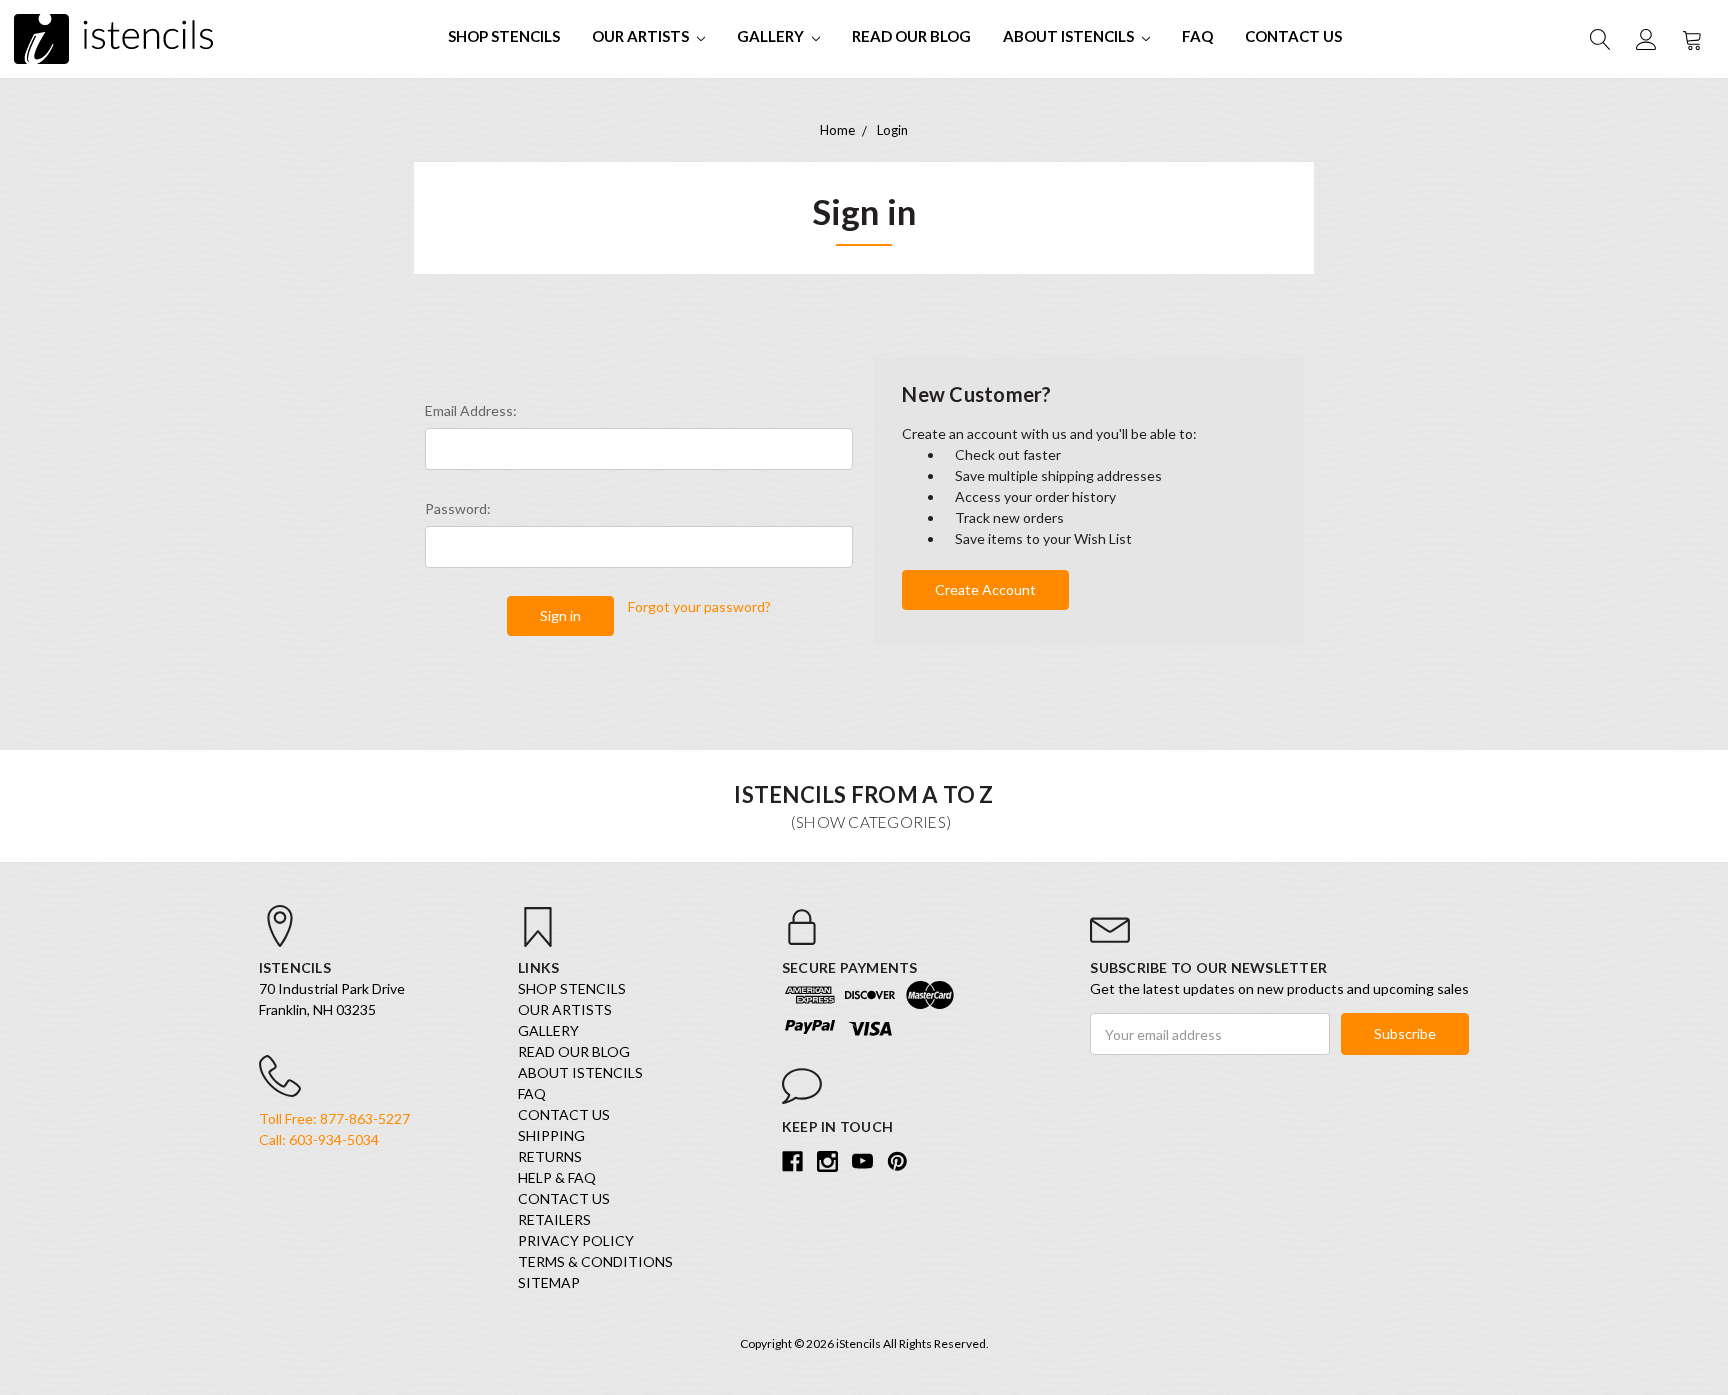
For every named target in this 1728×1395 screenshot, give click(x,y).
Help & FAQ (557, 1177)
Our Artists (642, 36)
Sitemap (549, 1282)
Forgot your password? (699, 606)
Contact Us (1293, 36)
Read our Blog (911, 36)
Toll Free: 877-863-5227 (334, 1118)
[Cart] (1691, 39)
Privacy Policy (576, 1240)
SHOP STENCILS (504, 36)
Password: (458, 508)
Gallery (772, 36)
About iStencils (1070, 36)
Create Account (985, 589)
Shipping (551, 1135)
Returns (550, 1156)
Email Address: (471, 410)
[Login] (1645, 39)
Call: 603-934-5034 (319, 1139)
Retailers (554, 1219)
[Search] (1599, 39)
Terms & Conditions (595, 1261)
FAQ (1197, 36)
